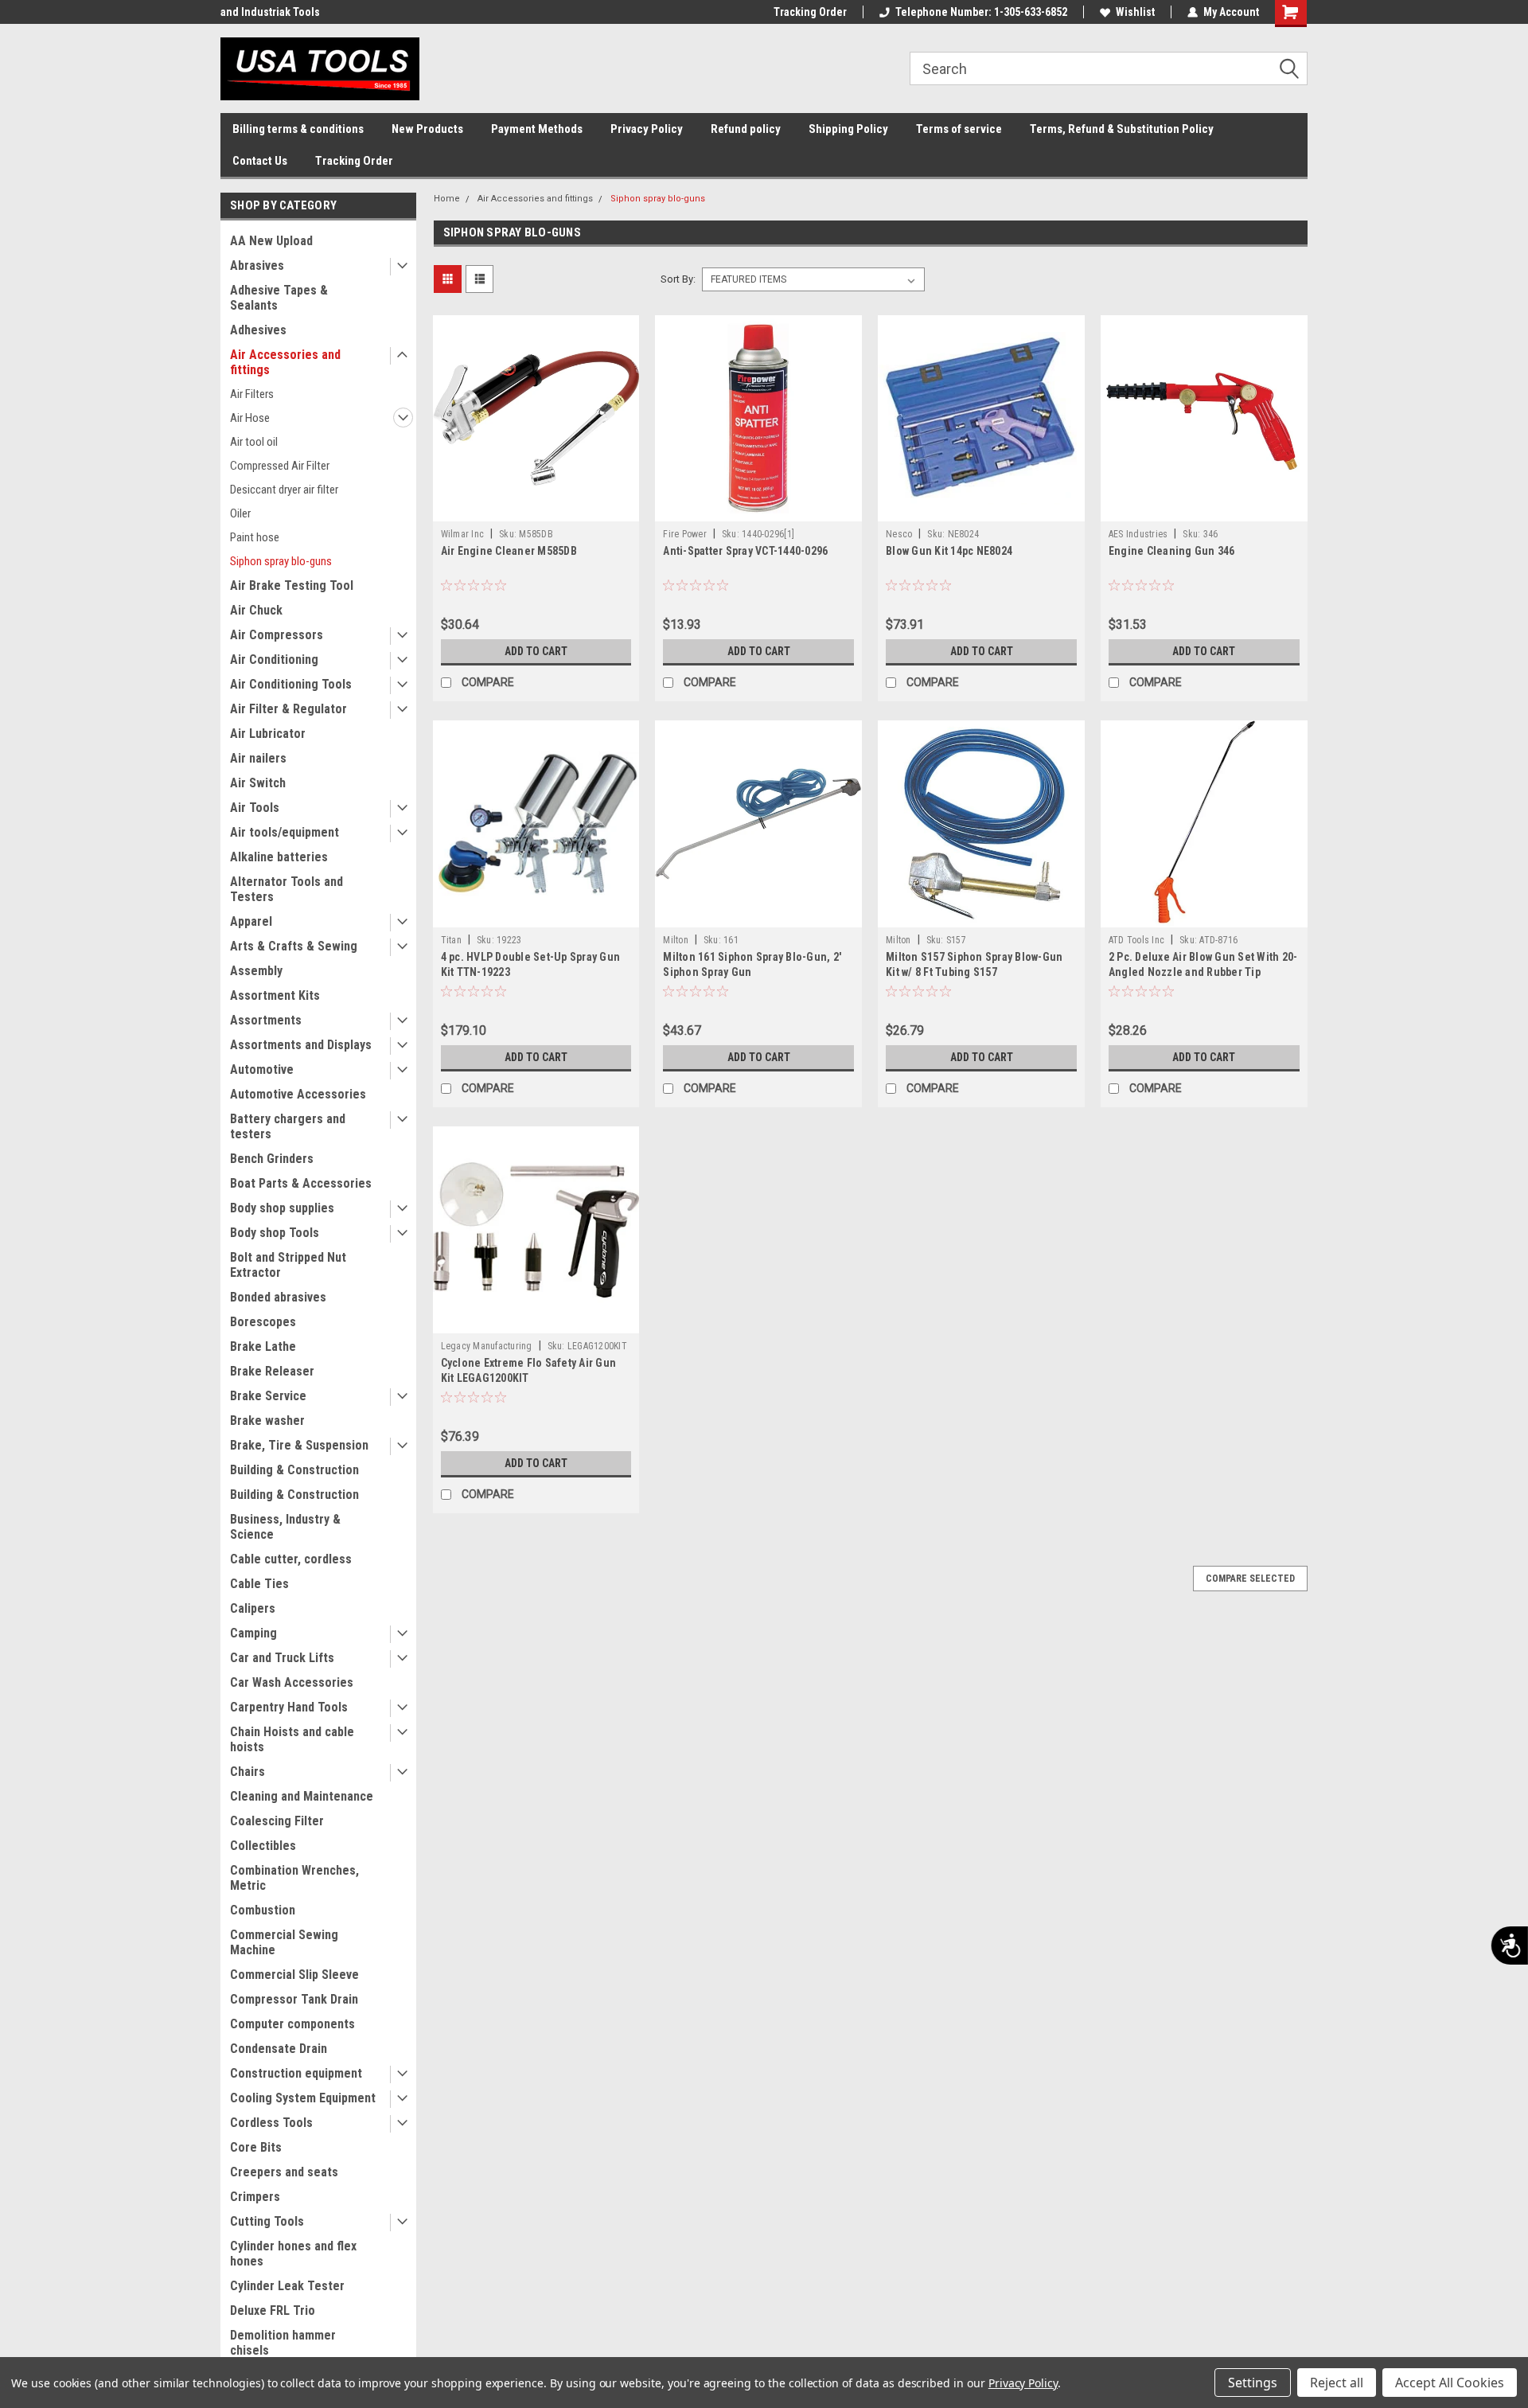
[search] (1109, 68)
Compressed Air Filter (280, 466)
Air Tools (255, 808)
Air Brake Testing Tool (292, 585)
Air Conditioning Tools (291, 684)
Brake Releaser (272, 1371)
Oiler (240, 513)
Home (447, 199)
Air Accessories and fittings (285, 362)
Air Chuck (256, 610)
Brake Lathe (263, 1346)
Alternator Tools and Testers (286, 889)
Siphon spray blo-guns (281, 561)
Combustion (263, 1910)
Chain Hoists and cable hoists (292, 1739)
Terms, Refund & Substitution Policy (1122, 129)
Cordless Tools (271, 2123)
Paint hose (255, 537)
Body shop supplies (282, 1208)
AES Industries (1138, 534)
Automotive (262, 1069)
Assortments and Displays (301, 1045)
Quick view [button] (536, 509)
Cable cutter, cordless (291, 1559)
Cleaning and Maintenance (302, 1796)
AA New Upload (271, 241)
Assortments (266, 1020)
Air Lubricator (268, 734)
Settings (1253, 2383)
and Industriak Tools (270, 12)
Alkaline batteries (279, 857)
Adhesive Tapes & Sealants (279, 298)
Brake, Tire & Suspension (299, 1445)
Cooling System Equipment (303, 2098)
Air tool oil (254, 442)
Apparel (251, 921)
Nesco (899, 534)
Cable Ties (259, 1584)
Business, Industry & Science (285, 1527)
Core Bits (256, 2147)
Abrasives (257, 265)
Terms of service (959, 129)
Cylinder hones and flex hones (293, 2254)
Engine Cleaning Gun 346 (1172, 551)
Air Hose (250, 418)
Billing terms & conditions (298, 129)
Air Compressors (277, 635)
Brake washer (267, 1421)
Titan (451, 940)
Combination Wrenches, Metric (294, 1878)
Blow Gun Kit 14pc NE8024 (949, 551)
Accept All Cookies (1450, 2383)
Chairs (248, 1772)
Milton (676, 940)
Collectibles (263, 1846)
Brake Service (268, 1396)
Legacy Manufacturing (487, 1346)
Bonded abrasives (278, 1297)
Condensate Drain (279, 2049)
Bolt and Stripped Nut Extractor (288, 1265)
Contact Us (260, 161)
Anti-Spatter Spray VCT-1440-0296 (745, 551)
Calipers (253, 1608)
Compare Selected (1250, 1579)
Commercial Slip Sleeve (294, 1975)
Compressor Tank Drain (294, 1999)
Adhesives (258, 330)
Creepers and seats (284, 2172)
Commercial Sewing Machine (284, 1942)
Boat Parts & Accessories (301, 1183)
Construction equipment (296, 2073)
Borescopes (263, 1322)
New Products (427, 129)
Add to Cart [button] (536, 651)
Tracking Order (810, 12)
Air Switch (258, 783)
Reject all (1337, 2383)
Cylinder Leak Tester (287, 2286)
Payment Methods (537, 129)
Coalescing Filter (277, 1821)
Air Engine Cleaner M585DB (509, 551)
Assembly (256, 971)
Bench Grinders (272, 1159)
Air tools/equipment (285, 832)
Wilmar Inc (463, 534)
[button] (1295, 69)
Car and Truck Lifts (282, 1658)
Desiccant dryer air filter (284, 490)
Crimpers (255, 2197)
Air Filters (252, 394)
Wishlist (1135, 12)
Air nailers (258, 758)
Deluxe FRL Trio (273, 2310)
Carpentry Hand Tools (289, 1707)
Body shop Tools (275, 1233)
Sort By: (678, 279)
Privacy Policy (647, 129)
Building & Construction (294, 1470)
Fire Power (685, 534)
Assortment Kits (275, 995)
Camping (253, 1633)
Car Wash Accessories (292, 1682)
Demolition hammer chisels (283, 2343)
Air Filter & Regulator (288, 709)
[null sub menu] (399, 267)
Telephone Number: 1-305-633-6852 (981, 12)
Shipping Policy (848, 129)
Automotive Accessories (298, 1094)
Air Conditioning (274, 660)
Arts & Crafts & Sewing (294, 946)
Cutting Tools (267, 2221)
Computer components (292, 2024)
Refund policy (746, 129)
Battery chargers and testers (288, 1126)
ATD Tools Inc (1136, 940)
